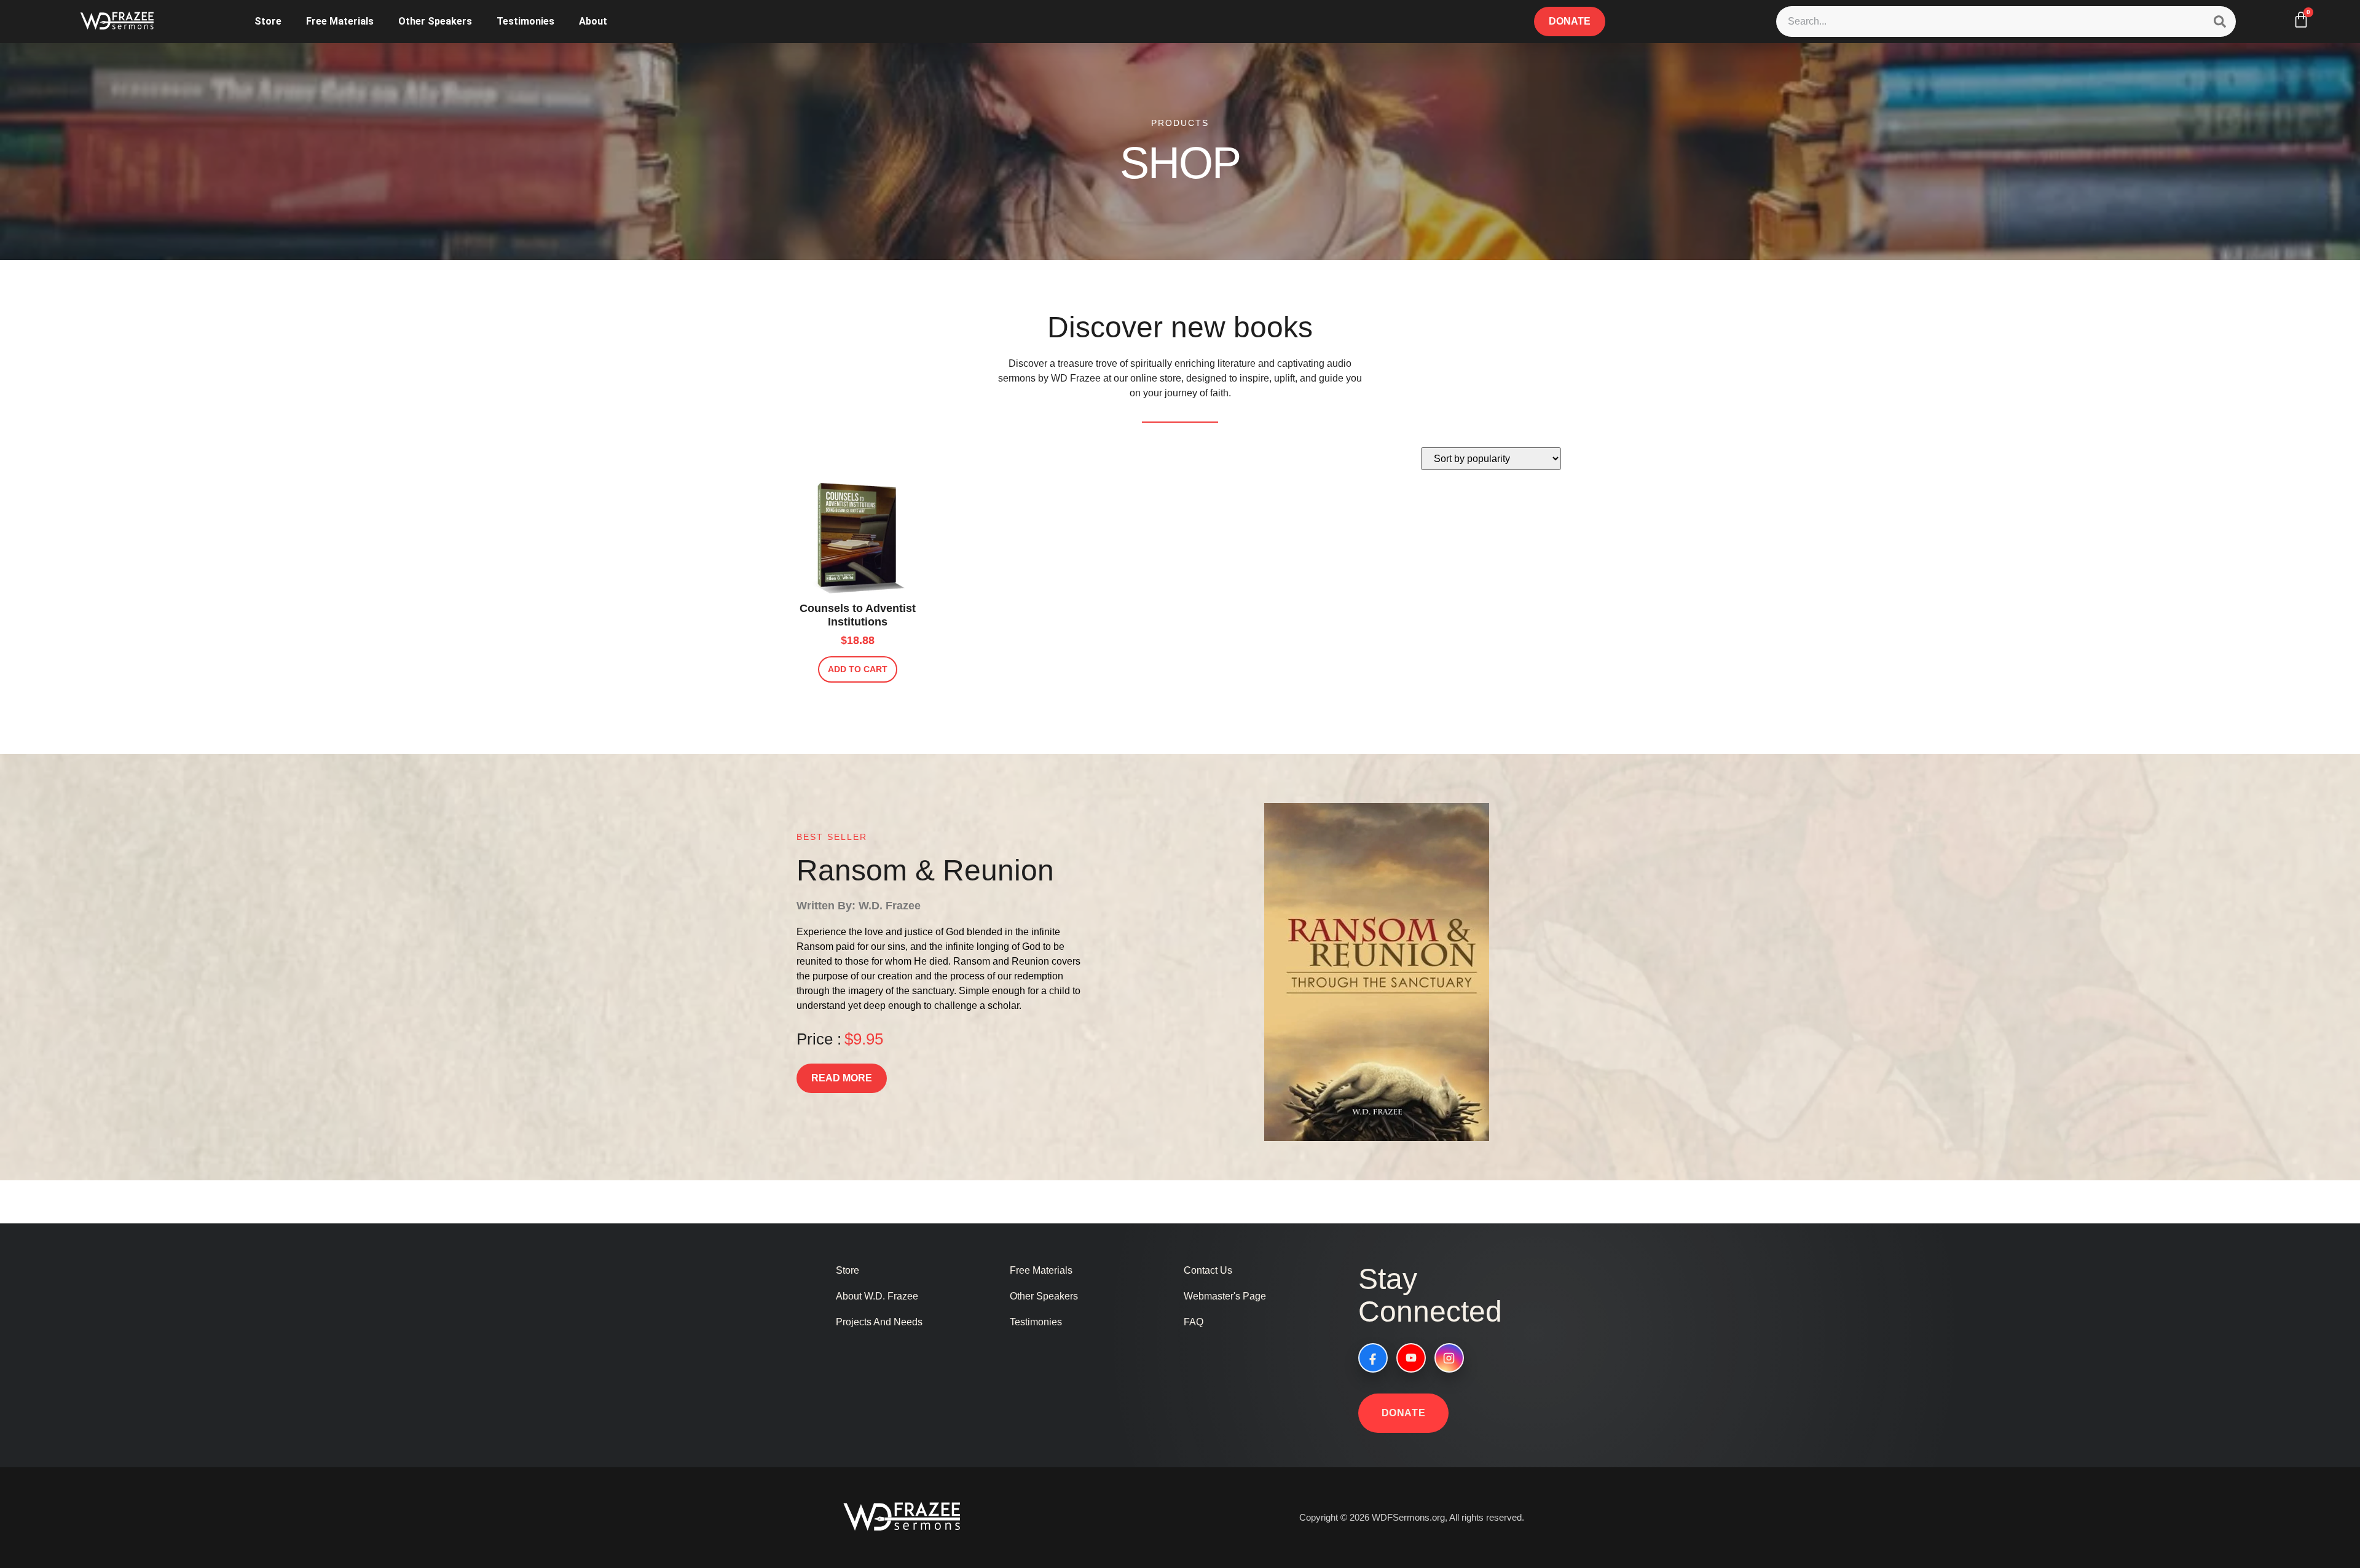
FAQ (1194, 1322)
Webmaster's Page (1225, 1296)
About (593, 21)
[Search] (2220, 22)
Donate (1404, 1413)
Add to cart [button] (858, 669)
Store (268, 21)
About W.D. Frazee (877, 1296)
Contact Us (1208, 1270)
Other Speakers (435, 21)
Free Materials (340, 21)
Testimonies (525, 21)
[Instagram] (1449, 1358)
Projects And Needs (879, 1322)
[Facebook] (1373, 1358)
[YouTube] (1411, 1358)
